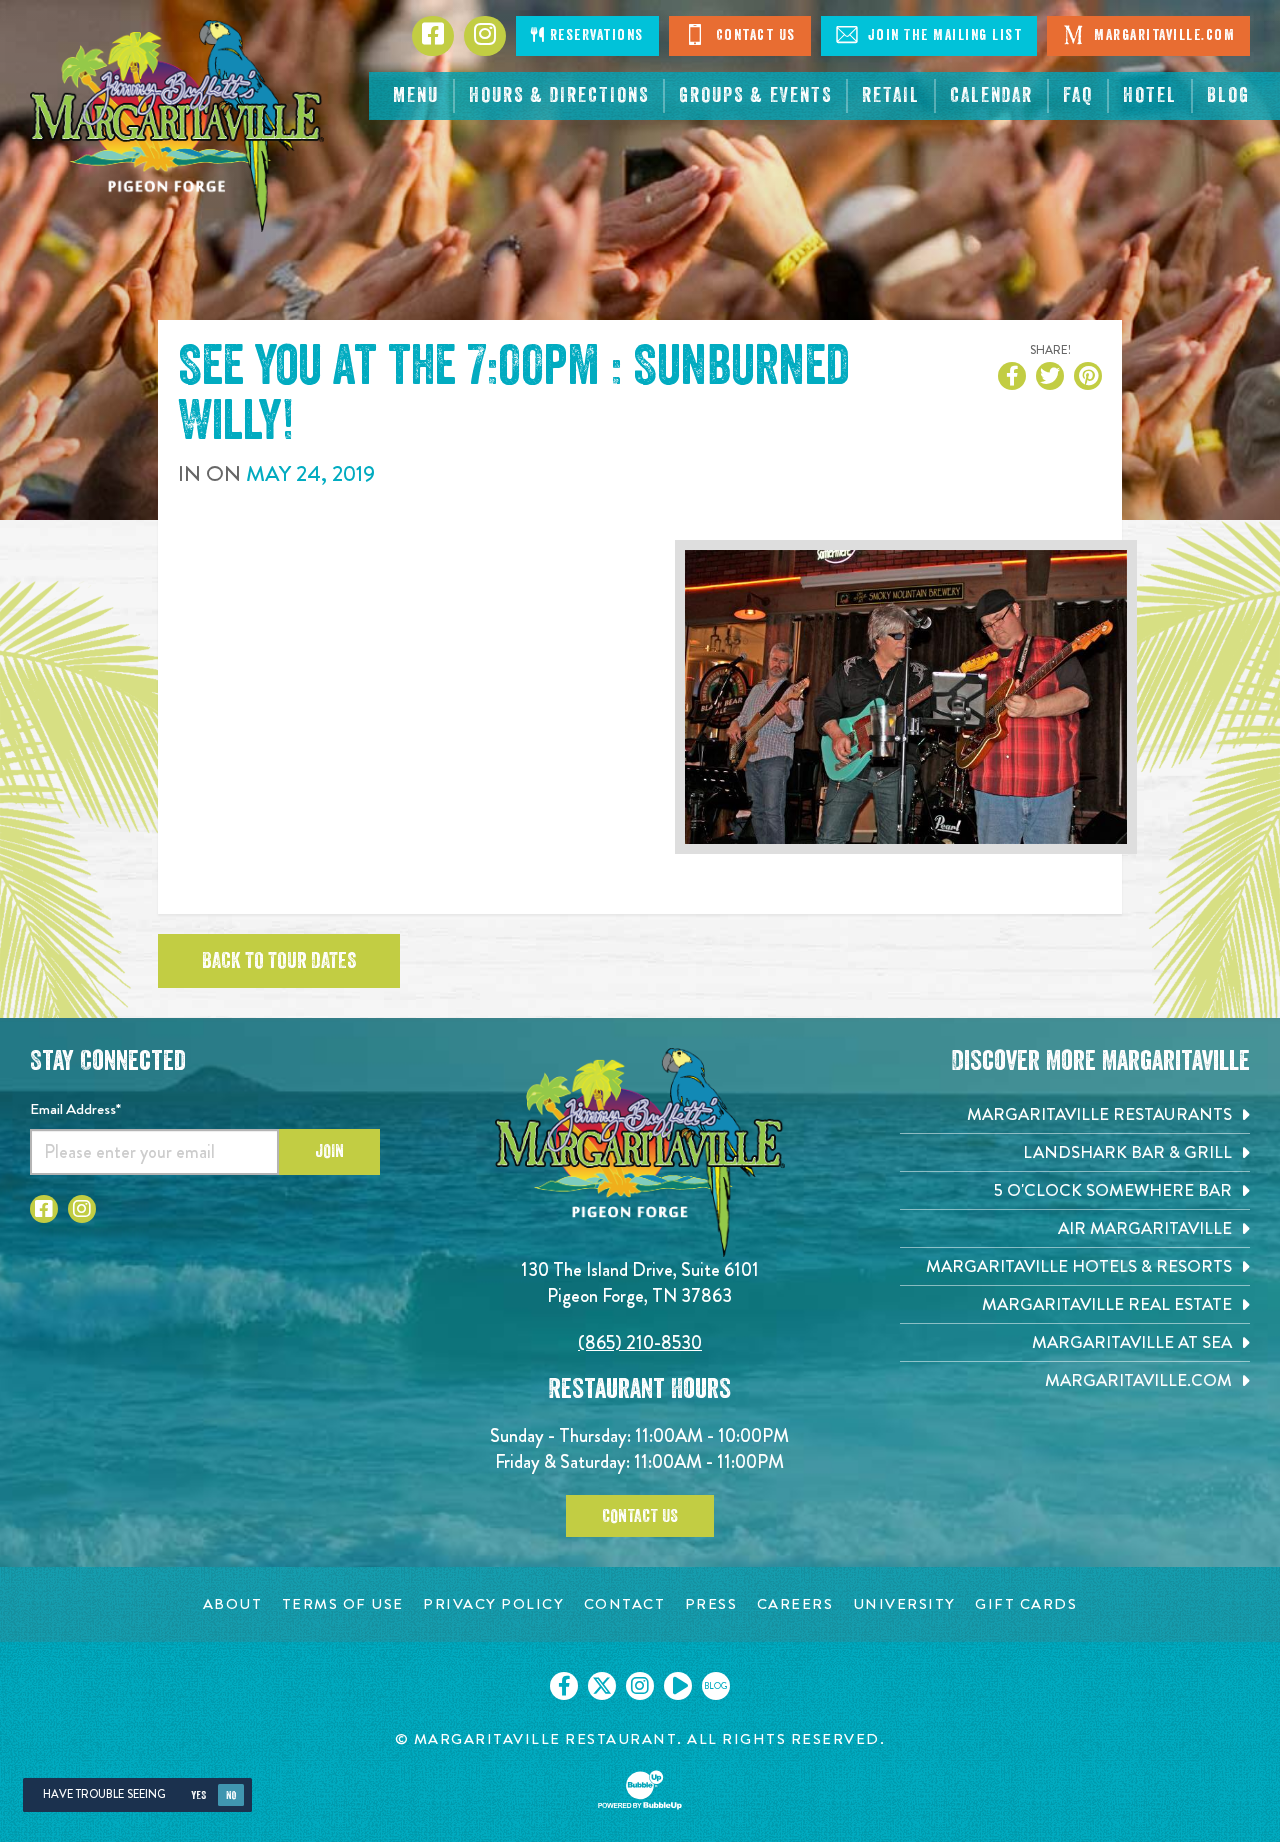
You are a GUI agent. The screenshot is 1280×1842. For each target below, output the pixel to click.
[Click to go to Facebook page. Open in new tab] (44, 1209)
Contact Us (753, 35)
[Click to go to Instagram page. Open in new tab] (82, 1209)
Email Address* (75, 1109)
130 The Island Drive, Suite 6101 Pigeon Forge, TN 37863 (640, 1282)
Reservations (594, 35)
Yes (198, 1795)
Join (329, 1151)
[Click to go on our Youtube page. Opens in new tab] (678, 1686)
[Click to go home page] (177, 126)
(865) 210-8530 (640, 1342)
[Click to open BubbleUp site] (640, 1790)
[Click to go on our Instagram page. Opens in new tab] (640, 1686)
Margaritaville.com (1163, 35)
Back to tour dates (279, 961)
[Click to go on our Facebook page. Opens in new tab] (564, 1686)
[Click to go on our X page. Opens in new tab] (602, 1686)
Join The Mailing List (942, 35)
